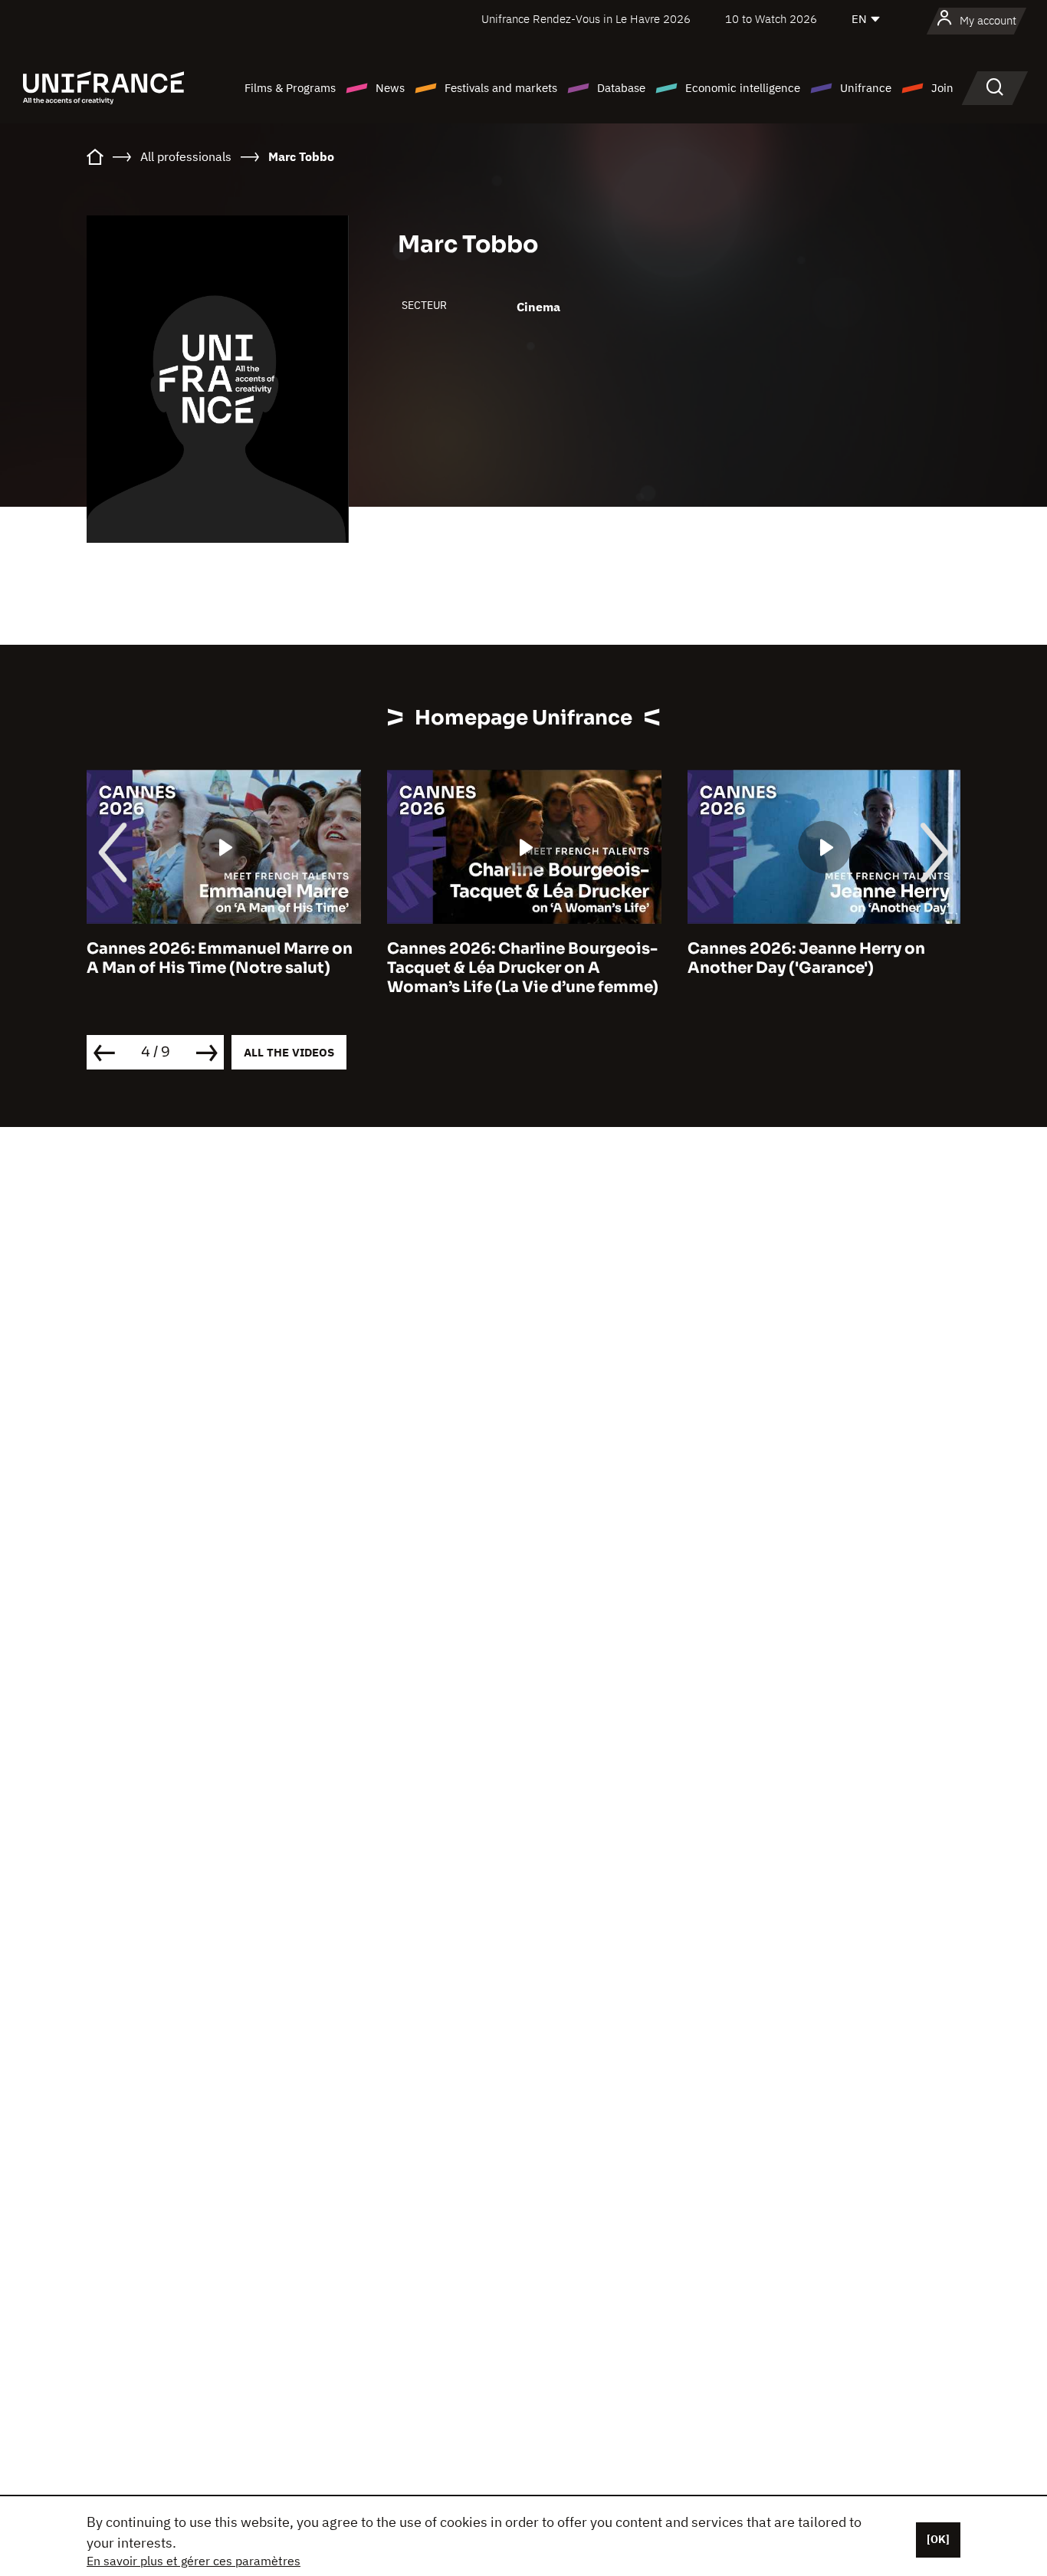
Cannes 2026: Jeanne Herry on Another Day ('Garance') (806, 958)
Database (621, 88)
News (390, 88)
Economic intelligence (743, 88)
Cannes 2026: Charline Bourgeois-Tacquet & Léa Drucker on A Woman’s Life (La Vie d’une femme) (523, 968)
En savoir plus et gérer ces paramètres (194, 2561)
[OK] (938, 2539)
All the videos (289, 1052)
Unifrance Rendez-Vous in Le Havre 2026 (586, 19)
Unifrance (866, 88)
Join (942, 88)
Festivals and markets (501, 88)
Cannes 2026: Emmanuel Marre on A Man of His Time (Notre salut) (220, 958)
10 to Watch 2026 (771, 19)
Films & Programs (290, 88)
